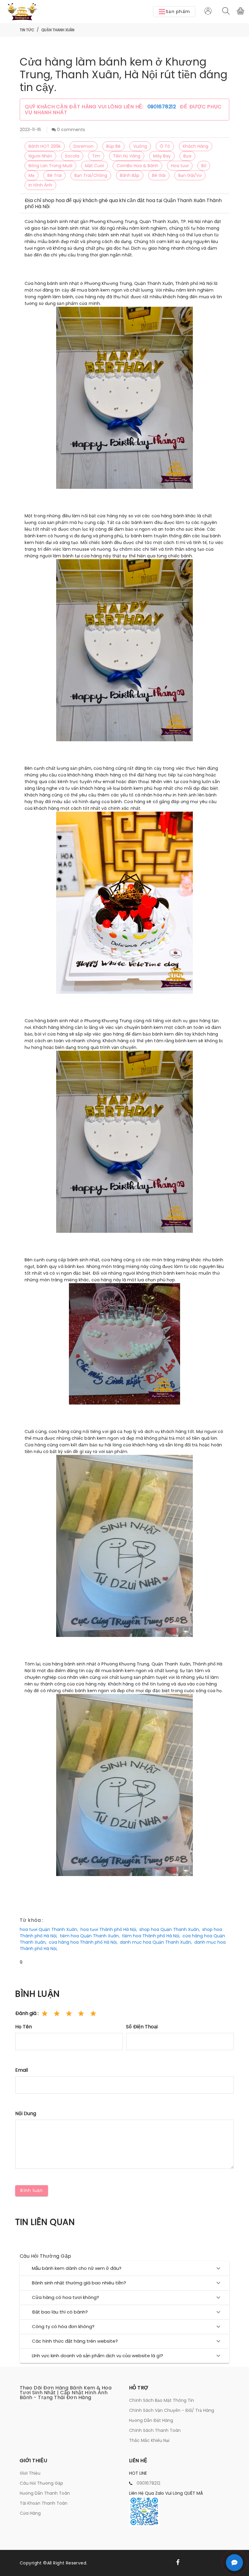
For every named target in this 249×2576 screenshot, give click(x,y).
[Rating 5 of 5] (93, 2013)
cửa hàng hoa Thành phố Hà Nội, (83, 1942)
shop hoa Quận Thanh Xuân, (170, 1929)
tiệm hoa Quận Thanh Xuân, (90, 1936)
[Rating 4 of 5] (81, 2013)
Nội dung (26, 2113)
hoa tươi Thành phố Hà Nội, (109, 1929)
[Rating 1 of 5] (45, 2013)
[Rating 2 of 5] (57, 2013)
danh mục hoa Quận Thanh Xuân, (156, 1942)
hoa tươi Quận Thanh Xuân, (49, 1929)
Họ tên (24, 2027)
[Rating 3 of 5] (69, 2013)
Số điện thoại (142, 2027)
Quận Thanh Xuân (58, 30)
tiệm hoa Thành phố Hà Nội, (151, 1936)
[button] (174, 12)
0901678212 (163, 107)
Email (22, 2070)
